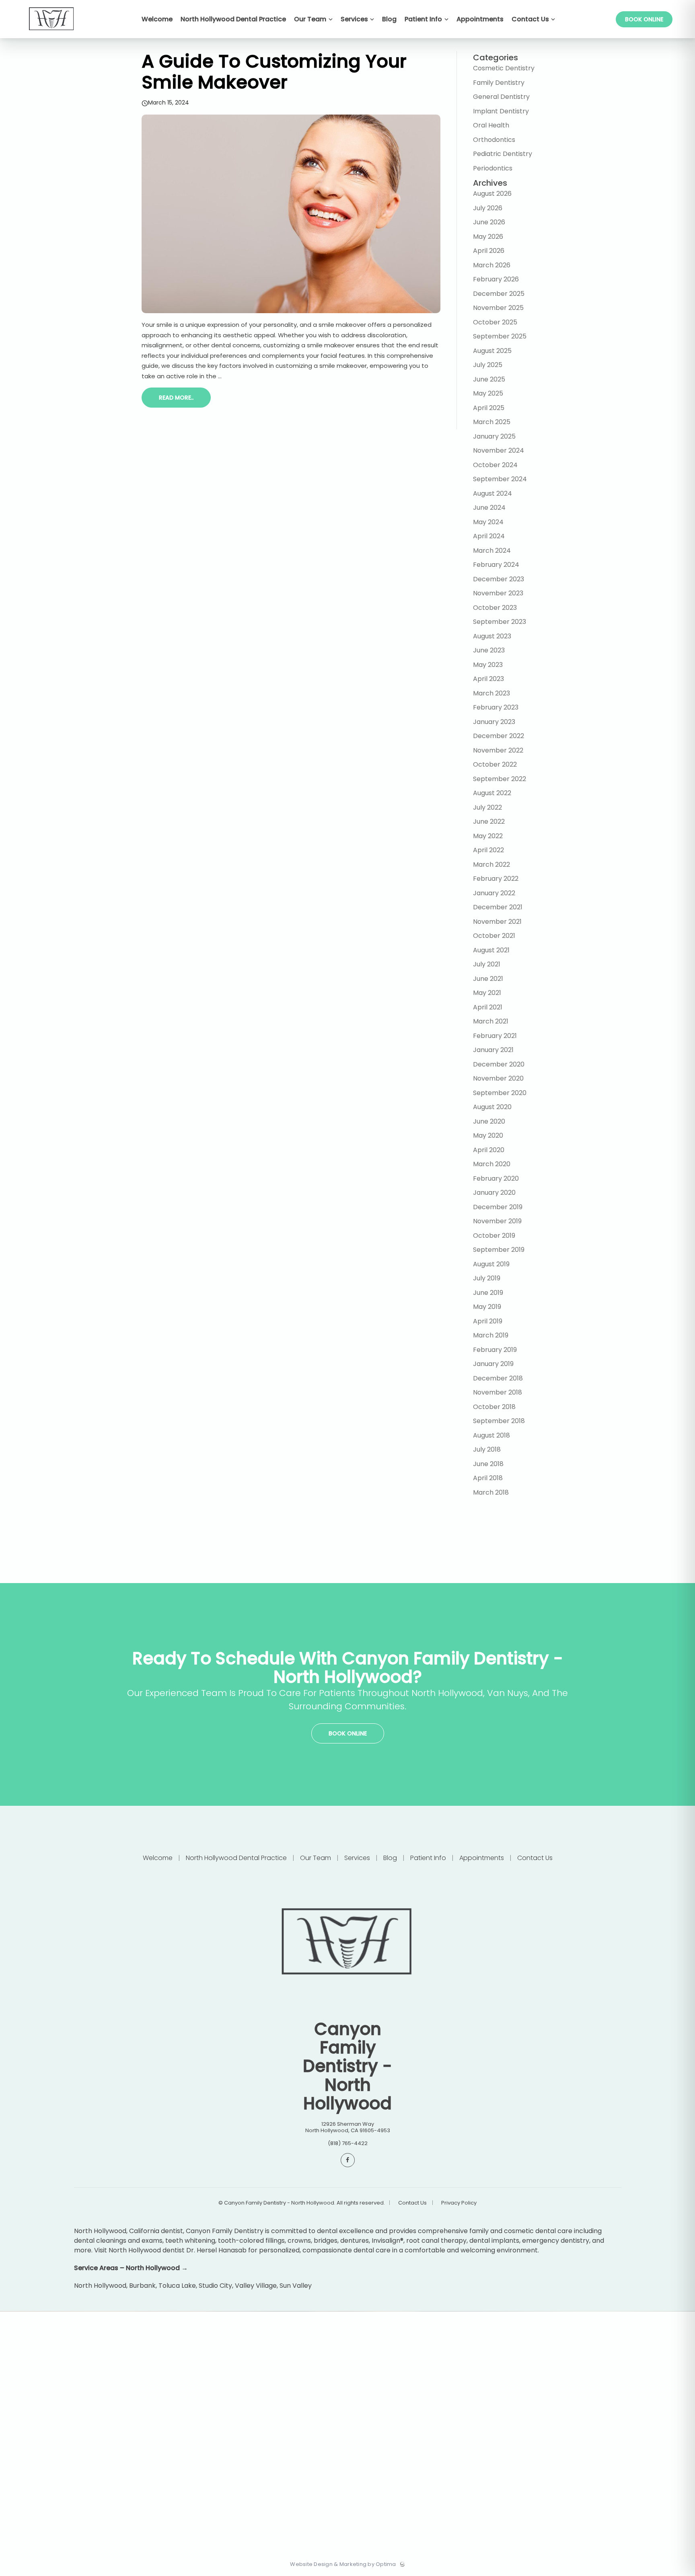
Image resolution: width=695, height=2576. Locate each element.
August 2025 (492, 351)
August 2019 (491, 1264)
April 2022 (488, 850)
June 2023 (489, 650)
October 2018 (494, 1407)
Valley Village (256, 2286)
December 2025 (499, 294)
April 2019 (488, 1321)
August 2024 (492, 493)
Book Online (644, 19)
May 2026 (488, 237)
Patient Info (428, 1858)
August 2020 (492, 1107)
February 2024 (496, 565)
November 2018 (498, 1392)
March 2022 (491, 864)
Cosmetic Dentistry (504, 68)
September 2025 (500, 336)
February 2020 (496, 1178)
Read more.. (176, 398)
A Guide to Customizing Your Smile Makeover (274, 72)
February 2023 (496, 707)
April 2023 (488, 679)
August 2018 (491, 1435)
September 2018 (499, 1421)
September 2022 (500, 779)
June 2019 (488, 1293)
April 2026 (489, 251)
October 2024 (495, 465)
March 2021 (491, 1021)
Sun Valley (296, 2286)
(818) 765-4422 (348, 2143)
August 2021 (491, 950)
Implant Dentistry (501, 111)
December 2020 (499, 1064)
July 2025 (488, 365)
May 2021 (487, 993)
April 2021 (488, 1007)
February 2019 (495, 1350)
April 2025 (489, 408)
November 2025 (498, 308)
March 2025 (492, 422)
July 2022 (487, 807)
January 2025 (494, 436)
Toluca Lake (177, 2286)
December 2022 (499, 736)
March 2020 (492, 1164)
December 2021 (498, 907)
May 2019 (487, 1307)
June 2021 (488, 979)
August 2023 (492, 636)
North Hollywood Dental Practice (236, 1858)
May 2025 (488, 393)
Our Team (316, 1858)
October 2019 (494, 1236)
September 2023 (500, 622)
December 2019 (498, 1207)
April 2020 (489, 1150)
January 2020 (494, 1193)
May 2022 (488, 836)
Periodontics (493, 168)
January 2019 (493, 1364)
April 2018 (488, 1478)
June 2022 (489, 821)
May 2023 (488, 665)
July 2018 (487, 1449)
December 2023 (499, 579)
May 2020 (488, 1135)
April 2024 (489, 536)
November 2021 (497, 922)
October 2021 (494, 936)
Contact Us (534, 1858)
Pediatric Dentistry (503, 154)
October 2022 (495, 764)
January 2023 (494, 722)
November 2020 (498, 1078)
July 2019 (487, 1278)
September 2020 (500, 1093)
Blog (390, 1858)
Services (357, 1858)
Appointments (482, 1858)
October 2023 (495, 608)
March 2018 (491, 1492)
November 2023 (498, 593)
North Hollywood (100, 2286)
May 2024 (488, 522)
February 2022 (496, 879)
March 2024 (492, 551)
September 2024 (500, 479)
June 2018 (488, 1464)
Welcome (158, 1858)
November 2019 (497, 1221)
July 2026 (488, 208)
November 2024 (499, 450)
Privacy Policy (459, 2203)
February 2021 (495, 1036)
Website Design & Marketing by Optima (343, 2564)
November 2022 (498, 750)
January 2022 (494, 893)
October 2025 (495, 322)
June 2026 (489, 222)
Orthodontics (494, 140)
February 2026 (496, 279)
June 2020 (489, 1121)
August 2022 (492, 793)
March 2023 (491, 693)
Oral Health (491, 125)
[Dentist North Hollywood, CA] (52, 36)
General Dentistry (501, 97)
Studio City (215, 2286)
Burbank (142, 2286)
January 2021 (493, 1050)
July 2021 (487, 964)
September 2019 (499, 1250)
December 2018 (498, 1378)
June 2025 (489, 379)
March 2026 (492, 265)
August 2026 (492, 194)
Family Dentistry (499, 83)
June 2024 (489, 508)
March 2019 (491, 1335)
